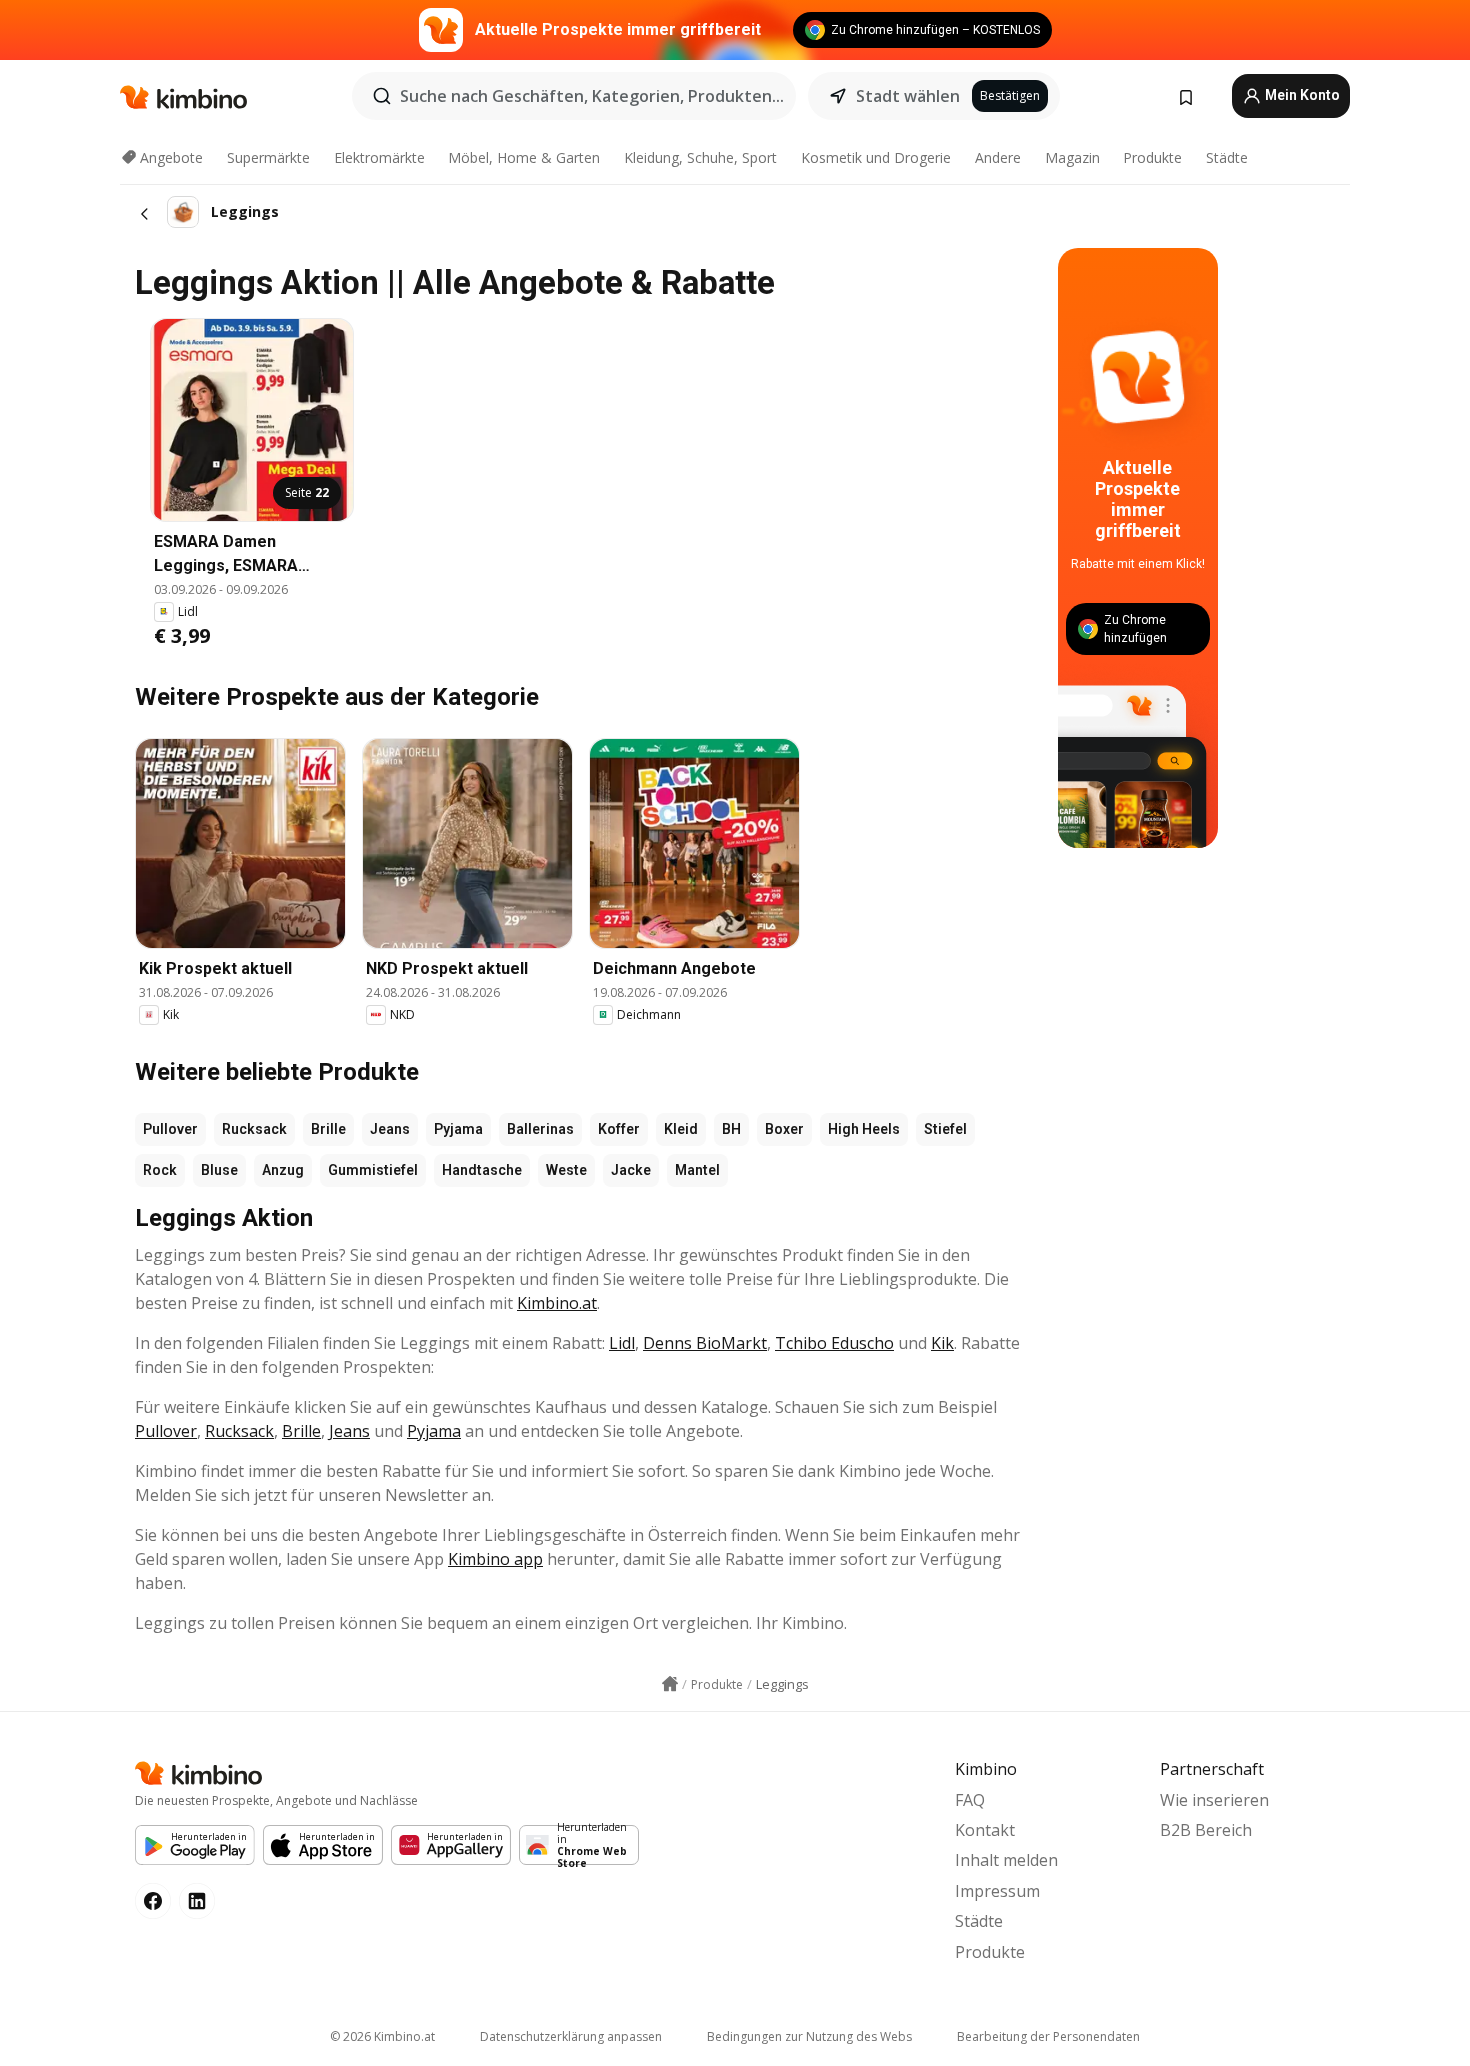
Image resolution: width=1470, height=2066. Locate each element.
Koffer (619, 1129)
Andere (998, 157)
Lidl (622, 1343)
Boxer (784, 1129)
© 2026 (382, 2036)
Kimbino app (495, 1559)
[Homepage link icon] (670, 1684)
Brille (328, 1129)
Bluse (219, 1170)
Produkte (1152, 157)
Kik (942, 1343)
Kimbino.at (557, 1303)
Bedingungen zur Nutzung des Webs (809, 2036)
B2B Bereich (1206, 1830)
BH (731, 1129)
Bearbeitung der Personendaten (1048, 2036)
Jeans (390, 1129)
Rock (160, 1170)
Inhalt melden (1006, 1860)
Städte (1227, 157)
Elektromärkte (379, 157)
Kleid (681, 1129)
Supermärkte (268, 157)
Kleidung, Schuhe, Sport (700, 157)
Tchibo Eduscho (834, 1343)
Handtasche (482, 1170)
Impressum (997, 1891)
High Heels (864, 1129)
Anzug (283, 1170)
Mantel (697, 1170)
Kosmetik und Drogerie (876, 157)
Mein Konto (1301, 95)
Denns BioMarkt (705, 1343)
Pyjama (458, 1129)
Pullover (170, 1129)
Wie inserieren (1214, 1800)
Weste (566, 1170)
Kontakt (985, 1830)
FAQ (970, 1800)
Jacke (631, 1170)
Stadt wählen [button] (908, 96)
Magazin (1072, 157)
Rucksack (254, 1129)
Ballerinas (540, 1129)
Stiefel (945, 1129)
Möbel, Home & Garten (524, 157)
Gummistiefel (373, 1170)
